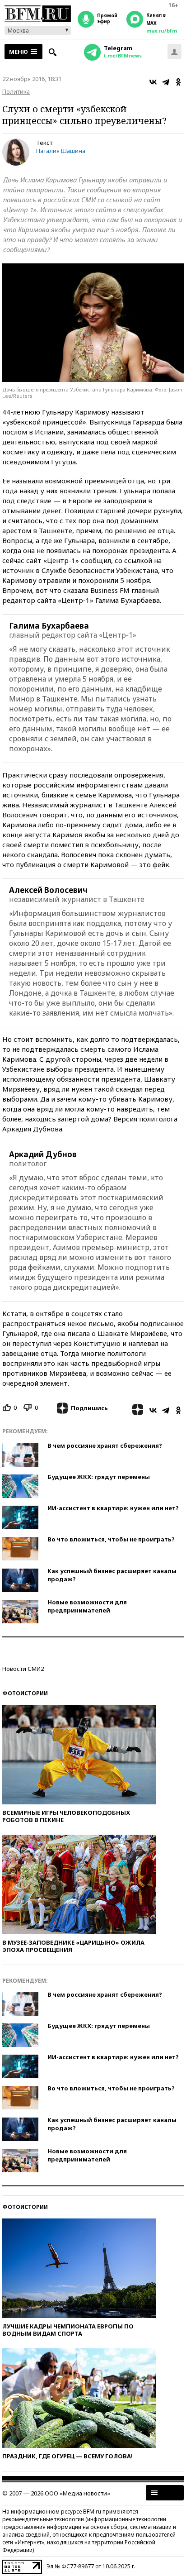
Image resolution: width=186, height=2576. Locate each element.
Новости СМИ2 (23, 1669)
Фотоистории (25, 1693)
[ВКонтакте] (153, 82)
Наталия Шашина (61, 151)
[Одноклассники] (178, 82)
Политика (16, 91)
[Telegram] (166, 82)
